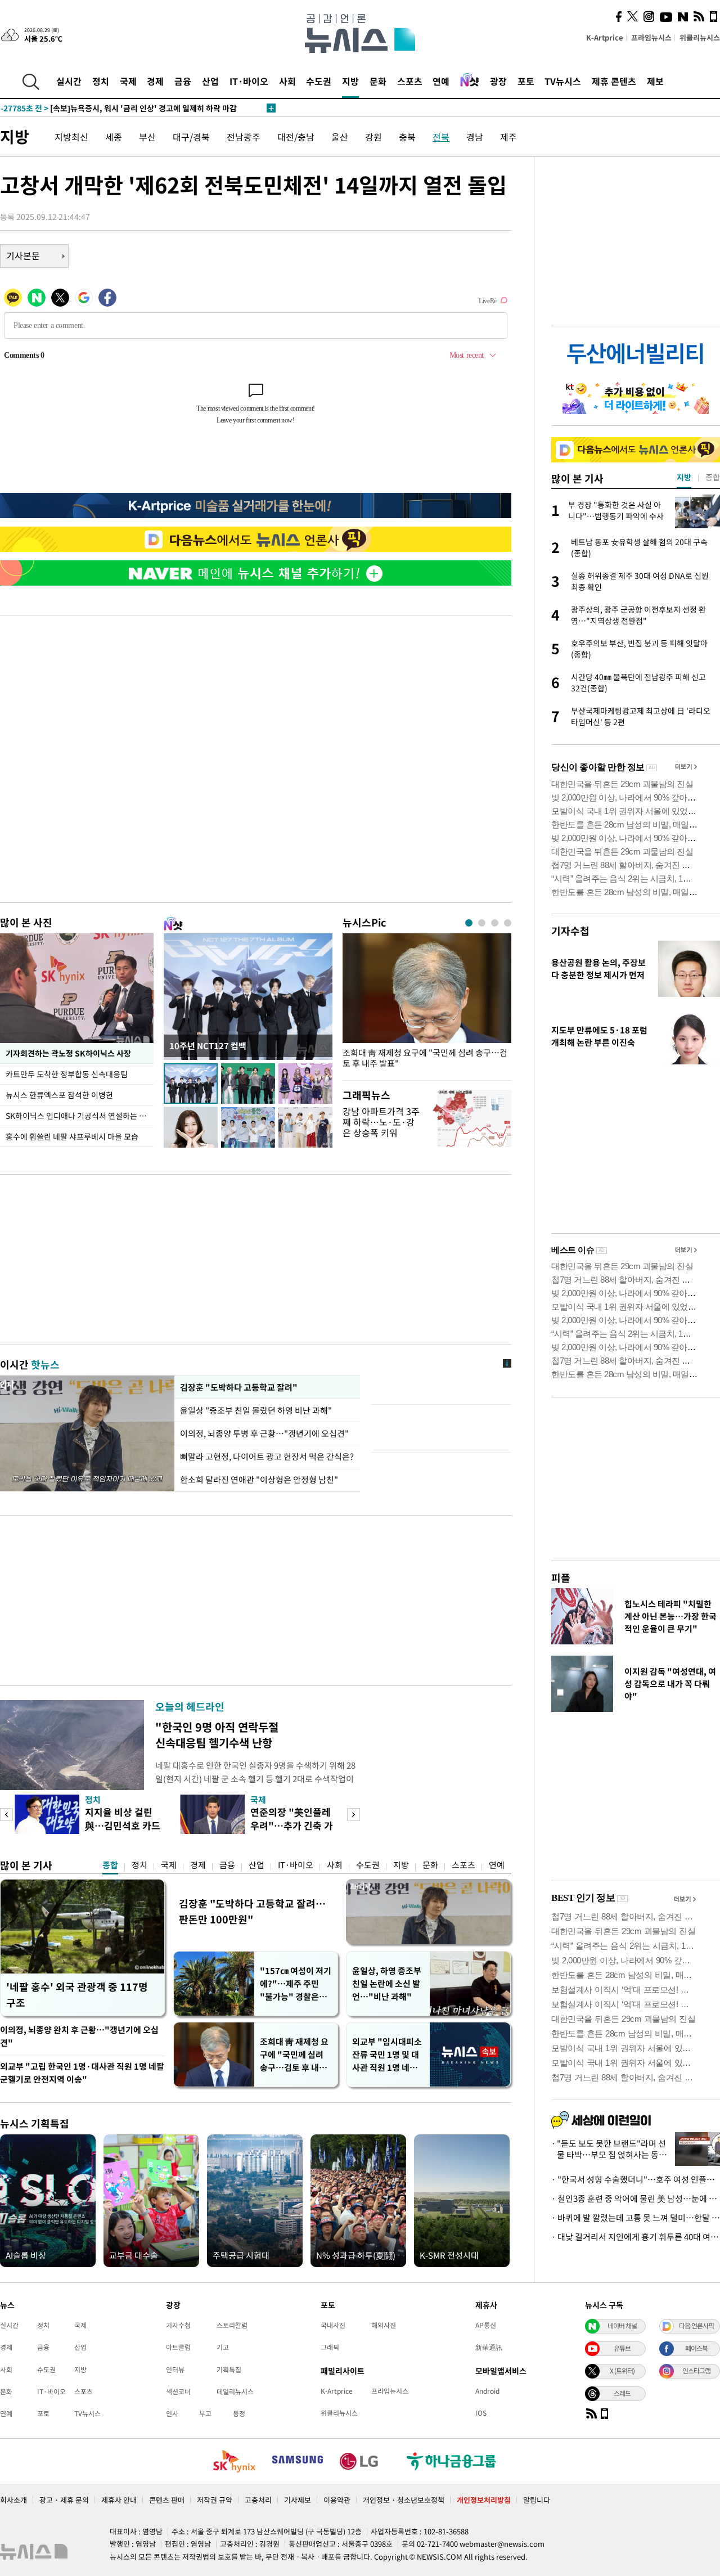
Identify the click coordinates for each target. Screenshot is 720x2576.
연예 (441, 81)
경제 (155, 81)
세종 (114, 137)
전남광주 (244, 137)
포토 (526, 81)
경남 (475, 137)
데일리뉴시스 (235, 2391)
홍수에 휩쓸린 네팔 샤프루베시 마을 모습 (72, 1136)
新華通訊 (489, 2347)
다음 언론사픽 (696, 2326)
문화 (378, 81)
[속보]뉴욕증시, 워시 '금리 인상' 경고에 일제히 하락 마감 (119, 108)
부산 (147, 137)
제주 (508, 137)
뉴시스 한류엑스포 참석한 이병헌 (59, 1095)
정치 (101, 81)
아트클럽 (178, 2347)
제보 (655, 81)
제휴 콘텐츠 (614, 81)
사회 (287, 81)
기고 (223, 2347)
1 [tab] (469, 923)
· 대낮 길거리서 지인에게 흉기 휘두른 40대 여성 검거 (636, 2237)
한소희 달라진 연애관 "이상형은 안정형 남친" (259, 1480)
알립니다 (537, 2500)
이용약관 (337, 2500)
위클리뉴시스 (700, 37)
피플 (561, 1578)
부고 (205, 2413)
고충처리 (258, 2500)
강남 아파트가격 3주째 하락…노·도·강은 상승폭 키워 (381, 1122)
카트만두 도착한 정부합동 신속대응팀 (67, 1074)
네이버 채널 (622, 2326)
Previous (6, 1815)
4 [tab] (508, 923)
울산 (340, 137)
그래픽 (330, 2347)
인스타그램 (696, 2371)
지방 (350, 81)
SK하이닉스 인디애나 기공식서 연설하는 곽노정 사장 (80, 1116)
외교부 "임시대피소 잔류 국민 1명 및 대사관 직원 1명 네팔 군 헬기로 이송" (387, 2055)
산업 (210, 81)
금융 (183, 81)
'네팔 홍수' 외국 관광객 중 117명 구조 (77, 1995)
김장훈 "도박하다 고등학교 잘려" (238, 1387)
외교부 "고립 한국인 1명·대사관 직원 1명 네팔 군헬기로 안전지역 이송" (82, 2073)
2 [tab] (482, 923)
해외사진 (384, 2325)
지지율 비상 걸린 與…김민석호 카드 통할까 (123, 1825)
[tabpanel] (427, 1004)
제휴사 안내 (119, 2500)
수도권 (319, 81)
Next (354, 1815)
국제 (128, 81)
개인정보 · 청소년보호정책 (404, 2500)
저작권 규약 (215, 2500)
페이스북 (696, 2348)
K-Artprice (605, 37)
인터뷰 (175, 2370)
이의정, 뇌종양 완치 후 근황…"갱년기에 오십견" (79, 2036)
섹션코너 (178, 2391)
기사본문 (23, 255)
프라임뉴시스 (651, 37)
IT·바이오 (249, 81)
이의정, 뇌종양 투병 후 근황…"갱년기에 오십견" (264, 1433)
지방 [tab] (684, 477)
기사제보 (298, 2500)
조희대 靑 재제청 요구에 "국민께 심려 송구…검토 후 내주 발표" (425, 1058)
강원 (373, 137)
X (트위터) (622, 2371)
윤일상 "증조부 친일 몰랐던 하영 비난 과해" (257, 1410)
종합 (110, 1865)
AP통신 (486, 2325)
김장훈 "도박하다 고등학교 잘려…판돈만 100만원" (252, 1911)
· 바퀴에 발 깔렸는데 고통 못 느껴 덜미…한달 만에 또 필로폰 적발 (636, 2218)
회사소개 (13, 2500)
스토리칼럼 (232, 2325)
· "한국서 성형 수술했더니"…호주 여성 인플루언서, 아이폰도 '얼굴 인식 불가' (636, 2179)
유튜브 (622, 2348)
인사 (172, 2413)
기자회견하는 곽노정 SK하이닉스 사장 (68, 1053)
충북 (407, 137)
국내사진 (333, 2325)
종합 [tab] (713, 477)
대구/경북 (191, 137)
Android (487, 2391)
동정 (239, 2413)
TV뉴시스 (563, 81)
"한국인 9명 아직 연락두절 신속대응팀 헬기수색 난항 (217, 1735)
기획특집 (229, 2370)
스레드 (622, 2393)
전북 (441, 137)
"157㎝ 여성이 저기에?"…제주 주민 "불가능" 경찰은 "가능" (296, 1984)
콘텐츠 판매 (167, 2500)
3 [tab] (495, 923)
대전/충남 (296, 137)
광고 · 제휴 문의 (64, 2500)
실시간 (69, 81)
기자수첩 (570, 931)
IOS (481, 2413)
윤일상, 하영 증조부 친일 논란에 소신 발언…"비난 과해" (387, 1984)
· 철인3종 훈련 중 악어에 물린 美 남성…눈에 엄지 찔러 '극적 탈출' (636, 2199)
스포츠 (410, 81)
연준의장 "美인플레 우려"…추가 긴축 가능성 (292, 1825)
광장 (498, 81)
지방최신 (71, 137)
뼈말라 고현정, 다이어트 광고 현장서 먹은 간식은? (267, 1456)
